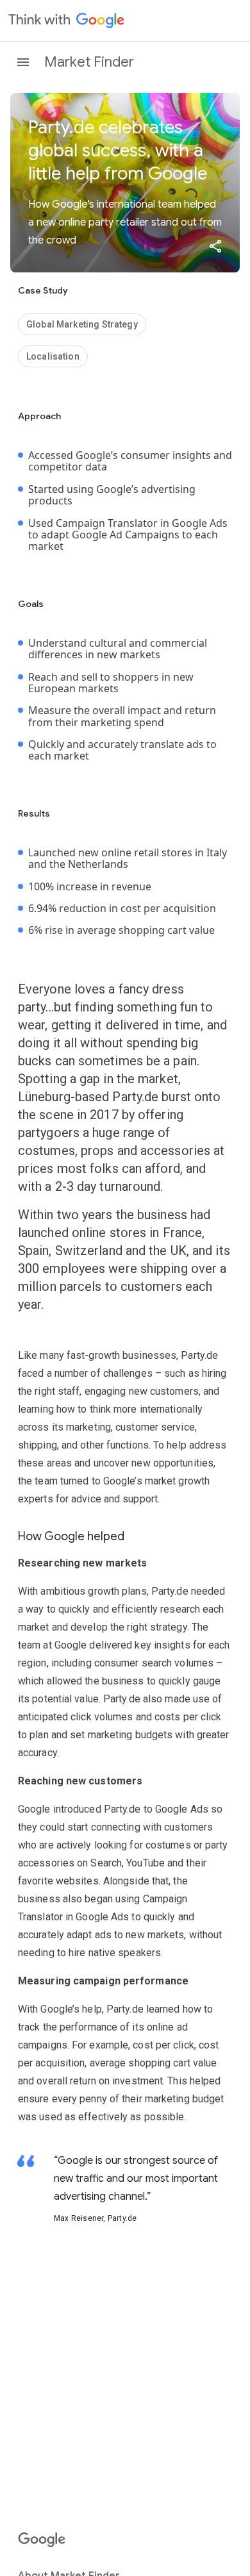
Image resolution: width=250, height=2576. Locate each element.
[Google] (42, 2540)
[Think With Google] (67, 21)
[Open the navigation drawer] (23, 62)
